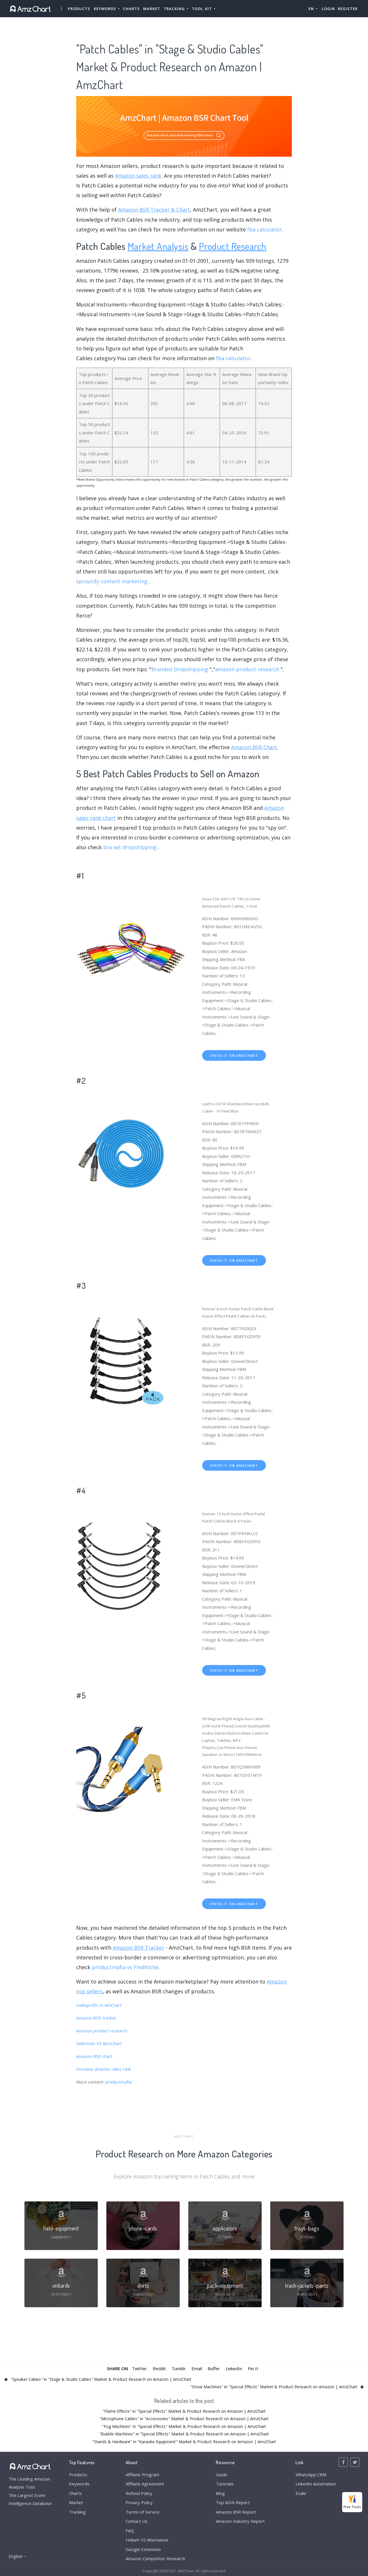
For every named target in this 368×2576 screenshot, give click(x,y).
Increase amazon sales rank (104, 2069)
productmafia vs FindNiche (125, 1967)
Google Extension (143, 2549)
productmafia (118, 2082)
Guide (222, 2475)
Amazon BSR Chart (254, 747)
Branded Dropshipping (180, 669)
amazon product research (247, 669)
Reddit (159, 2368)
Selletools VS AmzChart (99, 2043)
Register (348, 9)
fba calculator (264, 229)
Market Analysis (158, 246)
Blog (220, 2493)
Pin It (253, 2368)
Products (79, 9)
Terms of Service (143, 2512)
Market (152, 9)
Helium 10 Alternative (147, 2540)
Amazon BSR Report (236, 2512)
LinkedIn (234, 2368)
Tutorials (225, 2484)
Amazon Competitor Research (155, 2558)
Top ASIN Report (233, 2502)
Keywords (79, 2484)
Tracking (77, 2512)
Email (197, 2368)
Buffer (214, 2368)
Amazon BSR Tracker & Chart (154, 210)
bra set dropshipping (130, 847)
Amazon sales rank (138, 176)
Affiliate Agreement (145, 2484)
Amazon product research (102, 2031)
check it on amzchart (234, 1055)
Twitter (139, 2368)
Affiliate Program (142, 2475)
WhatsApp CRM (311, 2475)
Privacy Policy (139, 2502)
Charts (131, 9)
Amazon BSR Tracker (138, 1948)
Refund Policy (139, 2493)
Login (328, 9)
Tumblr (179, 2368)
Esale (301, 2493)
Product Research (233, 246)
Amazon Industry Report (240, 2521)
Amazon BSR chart (94, 2056)
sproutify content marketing (112, 581)
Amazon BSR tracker (96, 2018)
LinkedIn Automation (316, 2484)
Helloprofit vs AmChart (99, 2005)
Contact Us (137, 2521)
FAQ (130, 2531)
